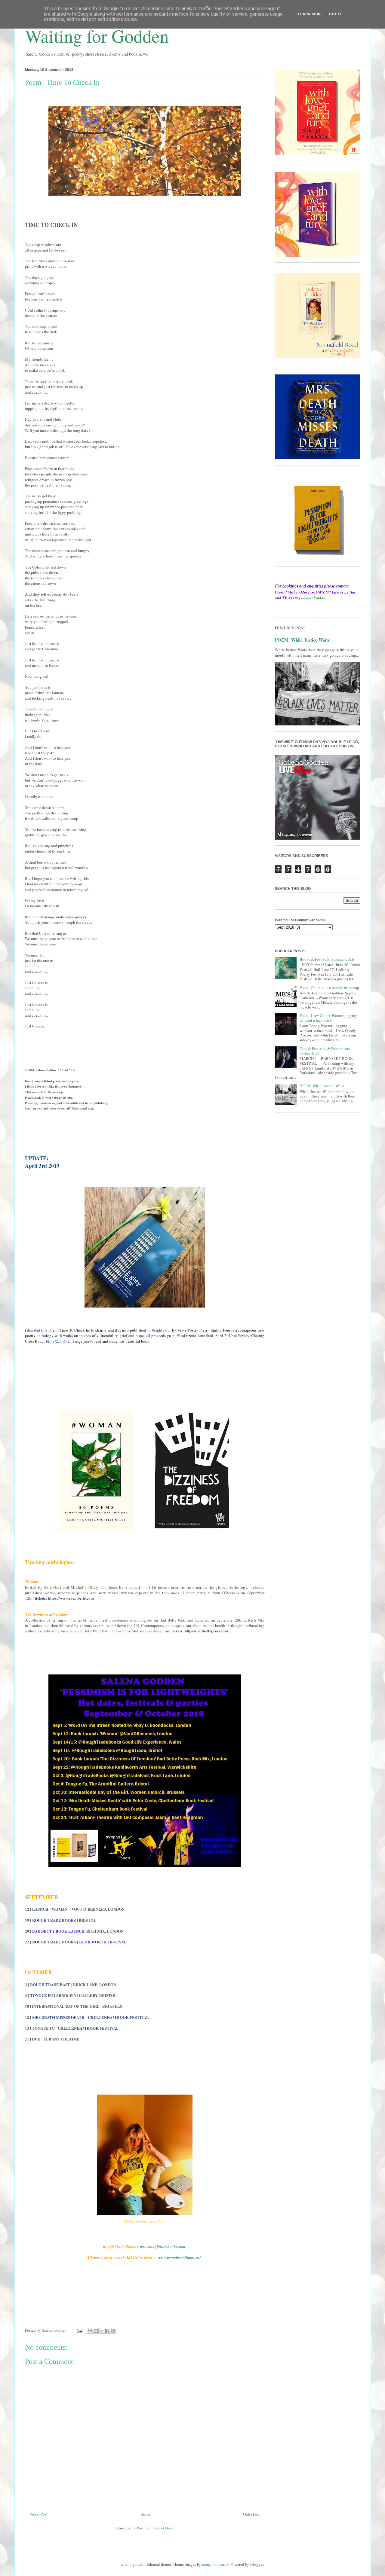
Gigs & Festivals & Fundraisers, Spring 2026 (325, 1051)
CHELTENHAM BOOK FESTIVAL (118, 2017)
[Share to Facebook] (107, 2331)
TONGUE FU (42, 1995)
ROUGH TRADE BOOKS (54, 1920)
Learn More (310, 14)
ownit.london (314, 598)
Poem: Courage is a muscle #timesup (329, 987)
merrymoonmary (215, 2564)
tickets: (64, 1598)
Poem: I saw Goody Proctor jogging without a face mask (328, 1018)
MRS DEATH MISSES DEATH (58, 2017)
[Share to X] (101, 2331)
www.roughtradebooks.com (163, 2246)
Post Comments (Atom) (156, 2528)
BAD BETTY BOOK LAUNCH (58, 1931)
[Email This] (90, 2331)
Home (145, 2514)
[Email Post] (79, 2330)
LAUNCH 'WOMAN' (50, 1909)
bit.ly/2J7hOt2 (58, 1341)
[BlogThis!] (96, 2331)
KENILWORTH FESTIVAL (103, 1942)
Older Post (251, 2514)
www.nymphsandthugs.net (179, 2257)
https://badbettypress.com (206, 1631)
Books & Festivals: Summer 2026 (327, 959)
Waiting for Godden (97, 36)
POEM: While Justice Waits (302, 640)
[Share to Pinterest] (113, 2331)
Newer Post (38, 2514)
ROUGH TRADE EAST (50, 1984)
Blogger (257, 2564)
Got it (336, 14)
